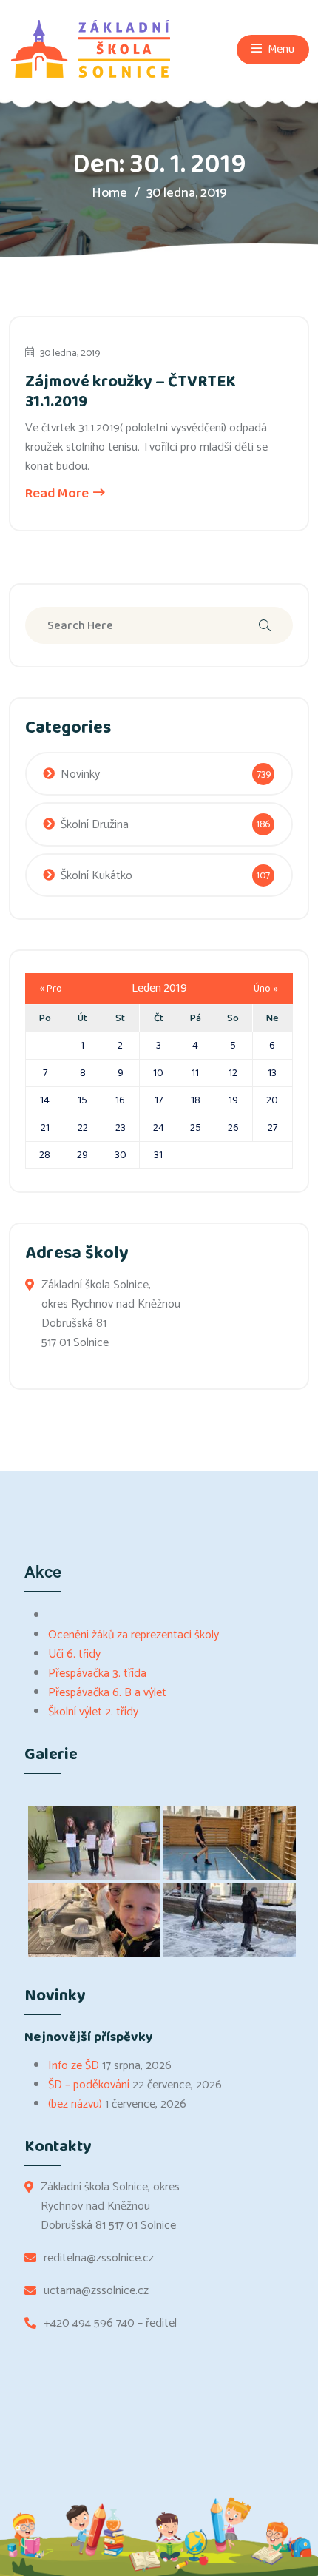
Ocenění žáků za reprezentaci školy (133, 1635)
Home (109, 193)
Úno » (266, 989)
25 (196, 1128)
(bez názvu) (75, 2104)
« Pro (51, 989)
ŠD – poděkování (89, 2085)
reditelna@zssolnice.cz (99, 2259)
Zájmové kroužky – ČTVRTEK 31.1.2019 (131, 391)
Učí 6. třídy (74, 1654)
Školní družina (95, 825)
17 (159, 1100)
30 (121, 1155)
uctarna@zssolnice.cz (96, 2291)
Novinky (80, 774)
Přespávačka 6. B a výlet (107, 1693)
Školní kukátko (97, 876)
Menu (280, 49)
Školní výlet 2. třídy (93, 1712)
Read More (58, 494)
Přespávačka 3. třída (97, 1674)
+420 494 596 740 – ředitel (110, 2324)
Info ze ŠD (74, 2066)
